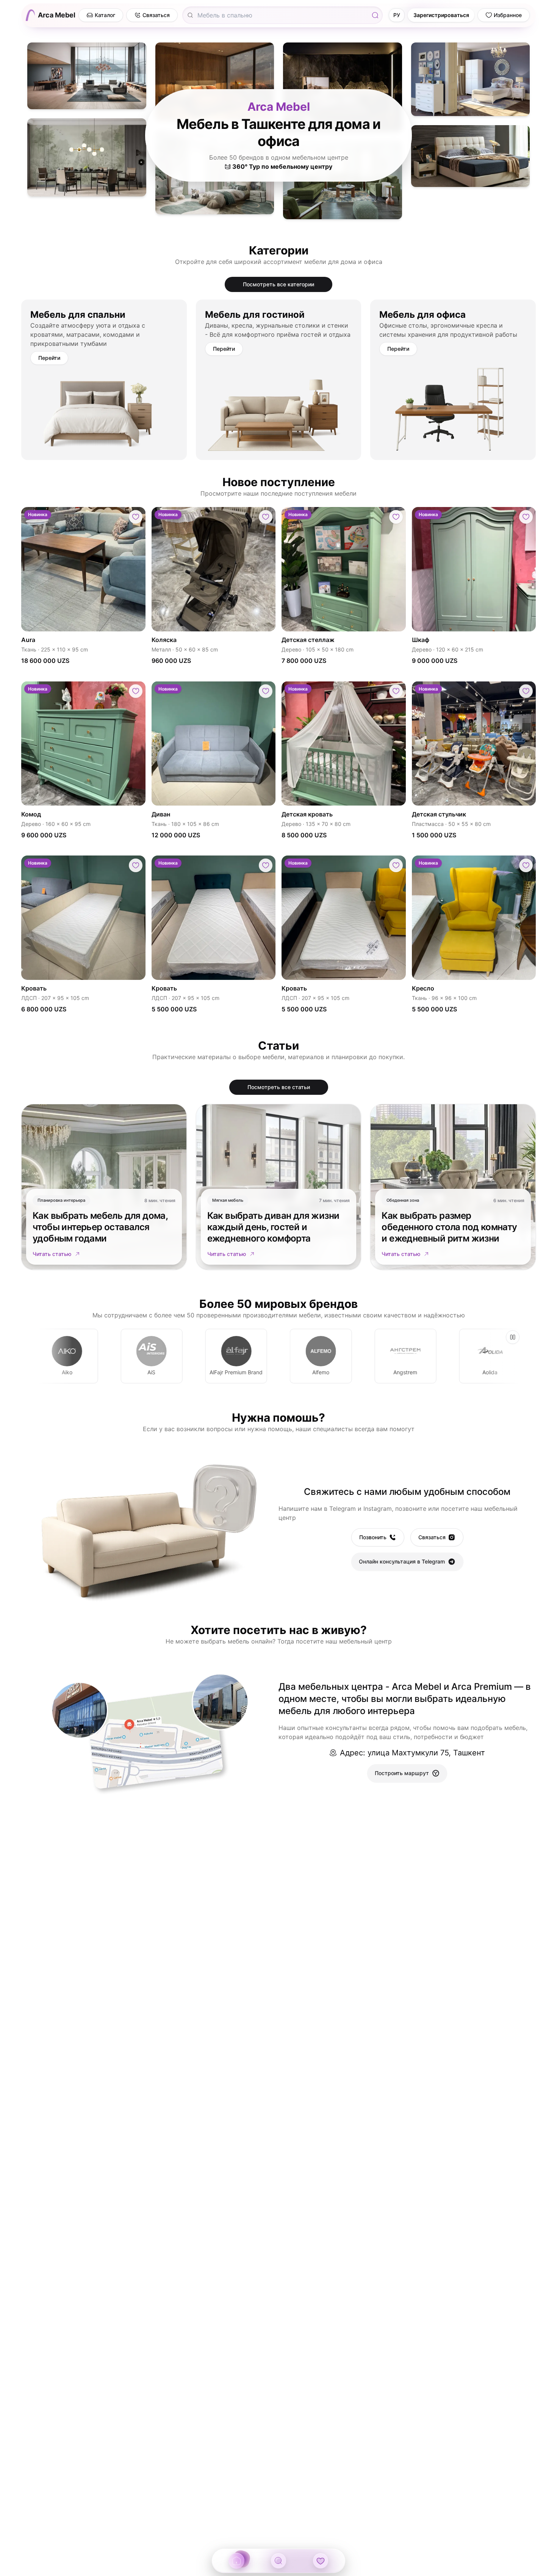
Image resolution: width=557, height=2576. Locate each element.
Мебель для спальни (78, 315)
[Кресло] (474, 918)
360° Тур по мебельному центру (282, 166)
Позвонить (373, 1537)
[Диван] (214, 743)
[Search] (278, 2561)
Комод (31, 814)
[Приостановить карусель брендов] (513, 1337)
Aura (28, 639)
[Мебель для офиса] (453, 409)
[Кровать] (83, 918)
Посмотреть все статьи (279, 1087)
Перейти (49, 358)
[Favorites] (321, 2561)
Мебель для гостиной (255, 315)
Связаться (432, 1537)
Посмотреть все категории (278, 284)
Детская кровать (307, 814)
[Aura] (83, 569)
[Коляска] (214, 569)
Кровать (34, 988)
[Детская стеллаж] (344, 569)
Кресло (423, 988)
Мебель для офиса (422, 315)
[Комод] (83, 743)
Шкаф (421, 639)
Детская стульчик (439, 814)
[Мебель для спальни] (104, 409)
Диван (161, 814)
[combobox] (280, 15)
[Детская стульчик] (474, 743)
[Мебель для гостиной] (279, 409)
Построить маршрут (402, 1773)
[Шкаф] (474, 569)
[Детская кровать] (344, 743)
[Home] (236, 2561)
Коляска (164, 639)
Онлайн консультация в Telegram (402, 1561)
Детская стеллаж (308, 639)
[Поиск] (375, 15)
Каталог (105, 15)
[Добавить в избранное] (136, 517)
